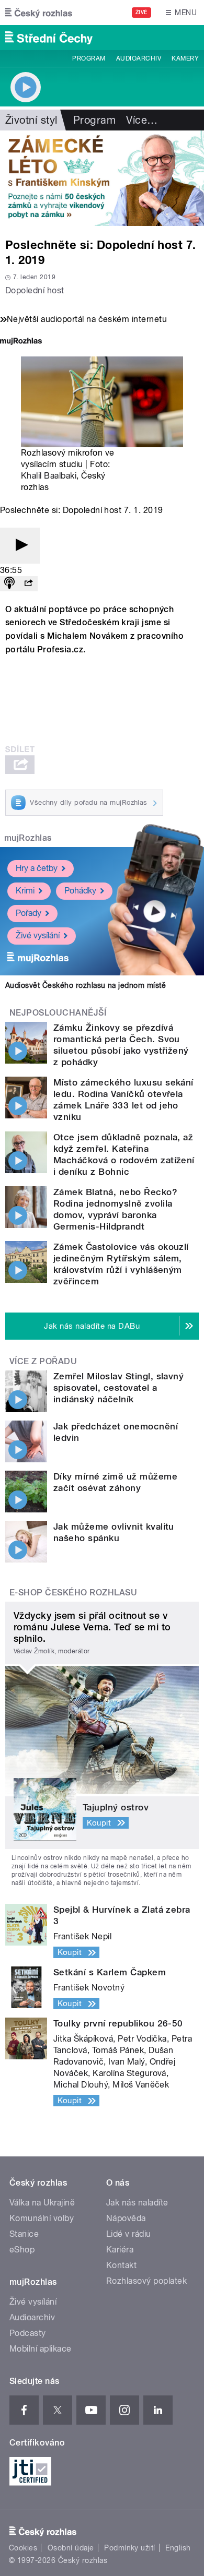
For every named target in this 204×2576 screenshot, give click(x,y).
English (178, 2548)
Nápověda (126, 2218)
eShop (22, 2250)
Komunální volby (42, 2218)
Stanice (24, 2234)
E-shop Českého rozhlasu (73, 1593)
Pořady (29, 913)
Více (142, 120)
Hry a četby (37, 868)
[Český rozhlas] (39, 13)
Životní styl (31, 120)
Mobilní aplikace (41, 2349)
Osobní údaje (71, 2548)
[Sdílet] (28, 584)
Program (89, 58)
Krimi (25, 891)
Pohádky (80, 891)
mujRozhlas (28, 838)
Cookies (23, 2548)
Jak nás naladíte (137, 2203)
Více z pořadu (43, 1361)
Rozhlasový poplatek (146, 2281)
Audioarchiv (139, 58)
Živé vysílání (38, 935)
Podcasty (28, 2333)
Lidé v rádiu (129, 2234)
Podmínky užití (130, 2548)
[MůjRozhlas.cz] (21, 342)
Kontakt (121, 2265)
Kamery (185, 58)
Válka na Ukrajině (42, 2203)
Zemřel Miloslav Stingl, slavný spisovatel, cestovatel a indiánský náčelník (118, 1388)
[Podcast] (9, 584)
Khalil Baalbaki (49, 476)
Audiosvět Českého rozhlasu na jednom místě (86, 985)
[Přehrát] (20, 546)
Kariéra (120, 2250)
